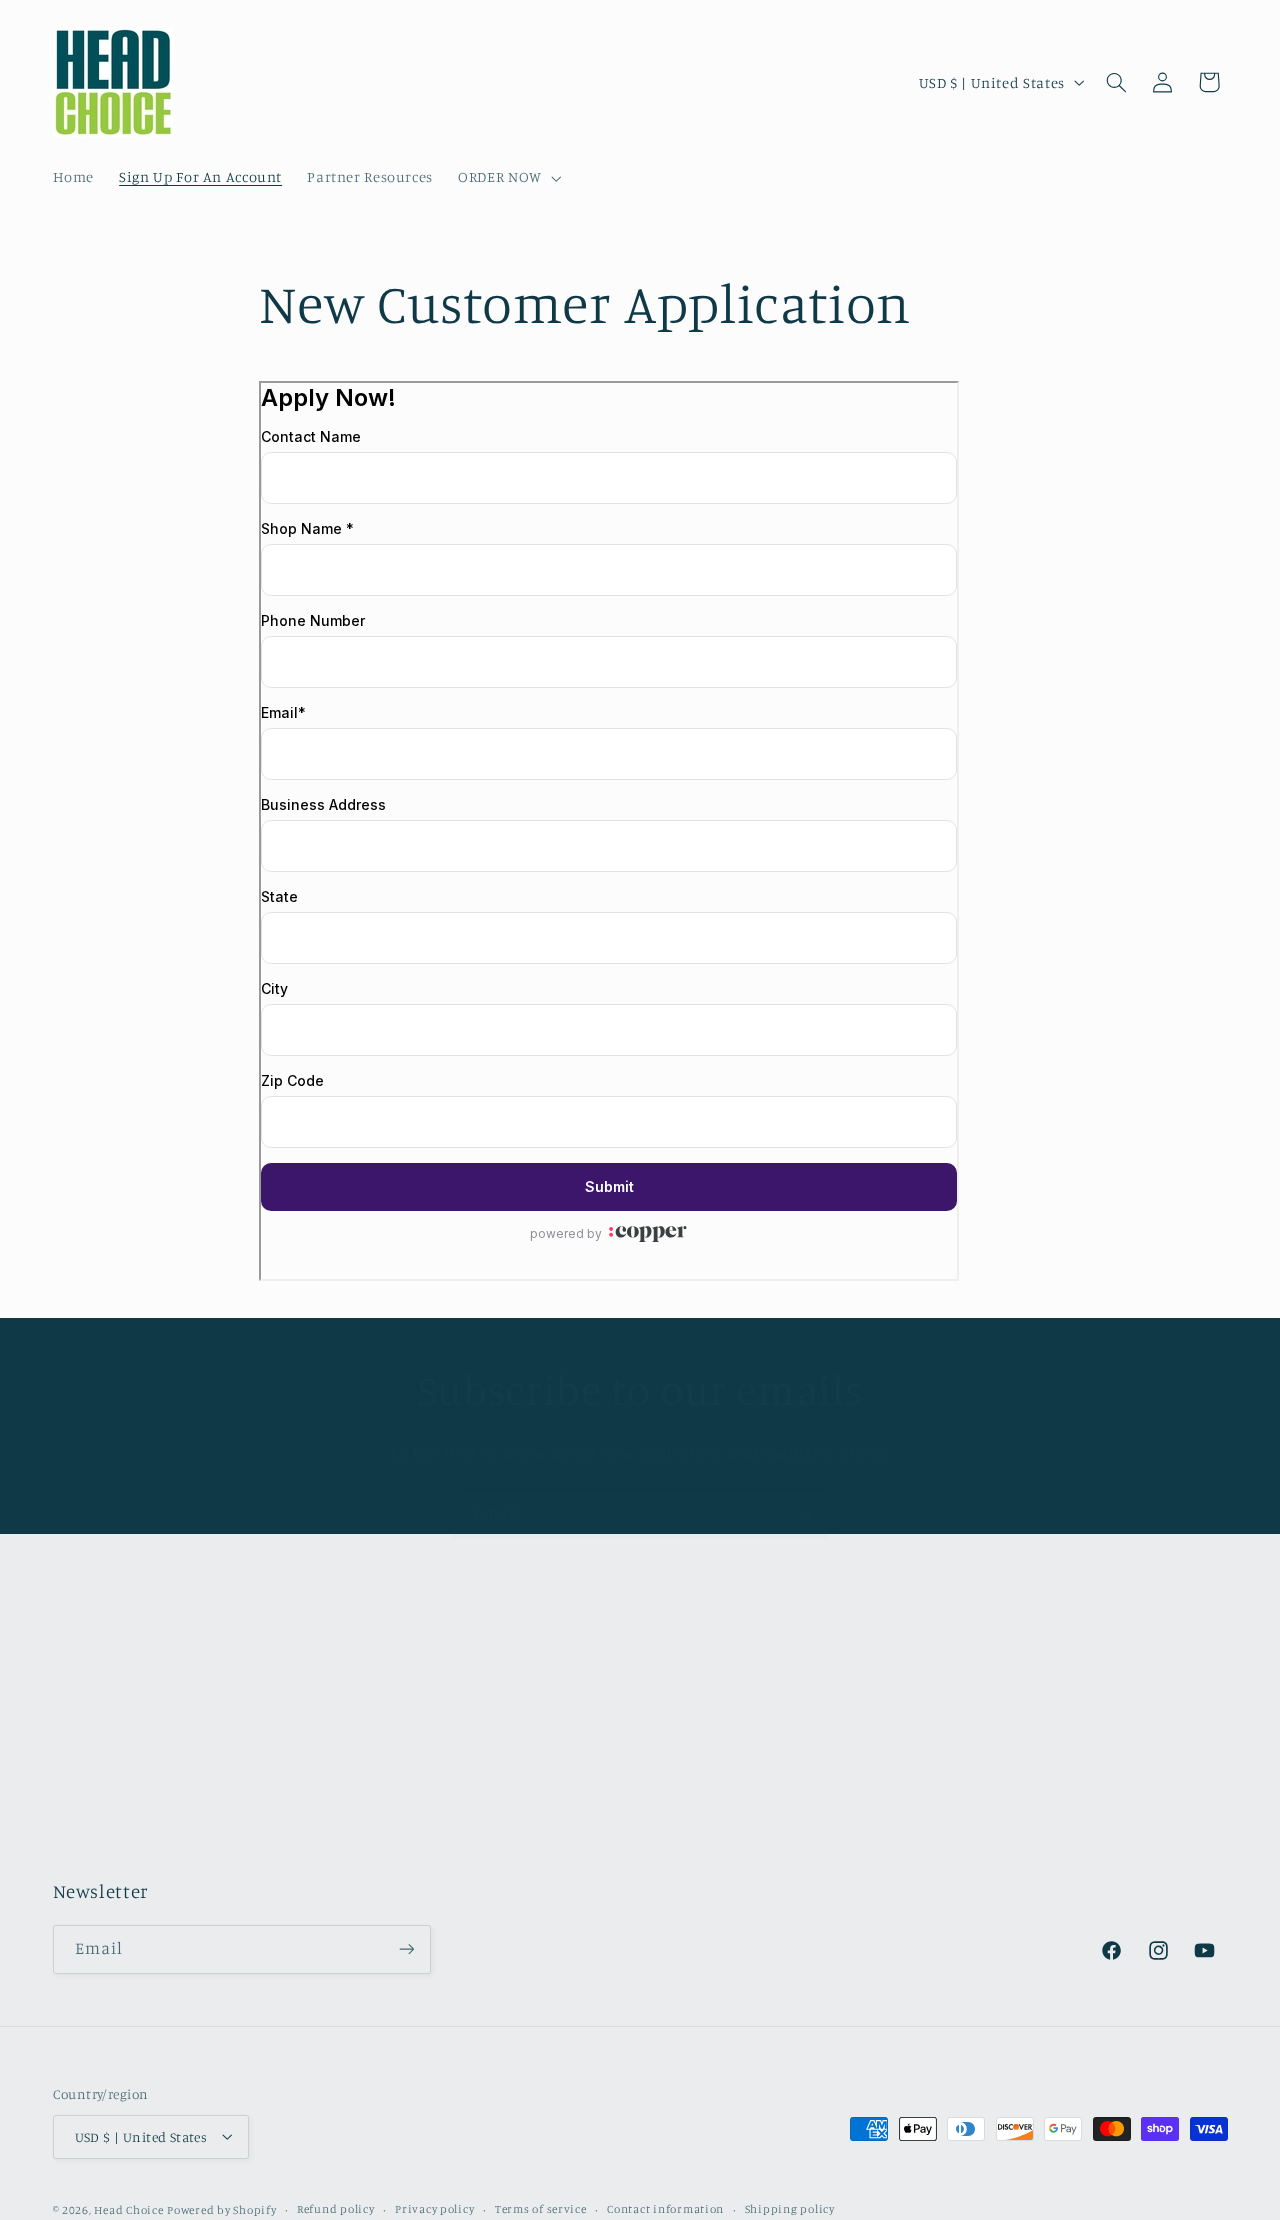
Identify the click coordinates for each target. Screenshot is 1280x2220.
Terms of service (541, 2209)
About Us (84, 1675)
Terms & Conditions (121, 1748)
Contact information (665, 2209)
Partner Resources (116, 1857)
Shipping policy (790, 2209)
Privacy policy (434, 2209)
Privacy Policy (101, 1785)
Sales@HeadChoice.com (751, 1781)
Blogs (71, 1821)
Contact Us (90, 1712)
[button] (508, 178)
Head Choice (128, 2209)
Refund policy (336, 2209)
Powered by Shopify (221, 2209)
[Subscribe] (805, 1514)
